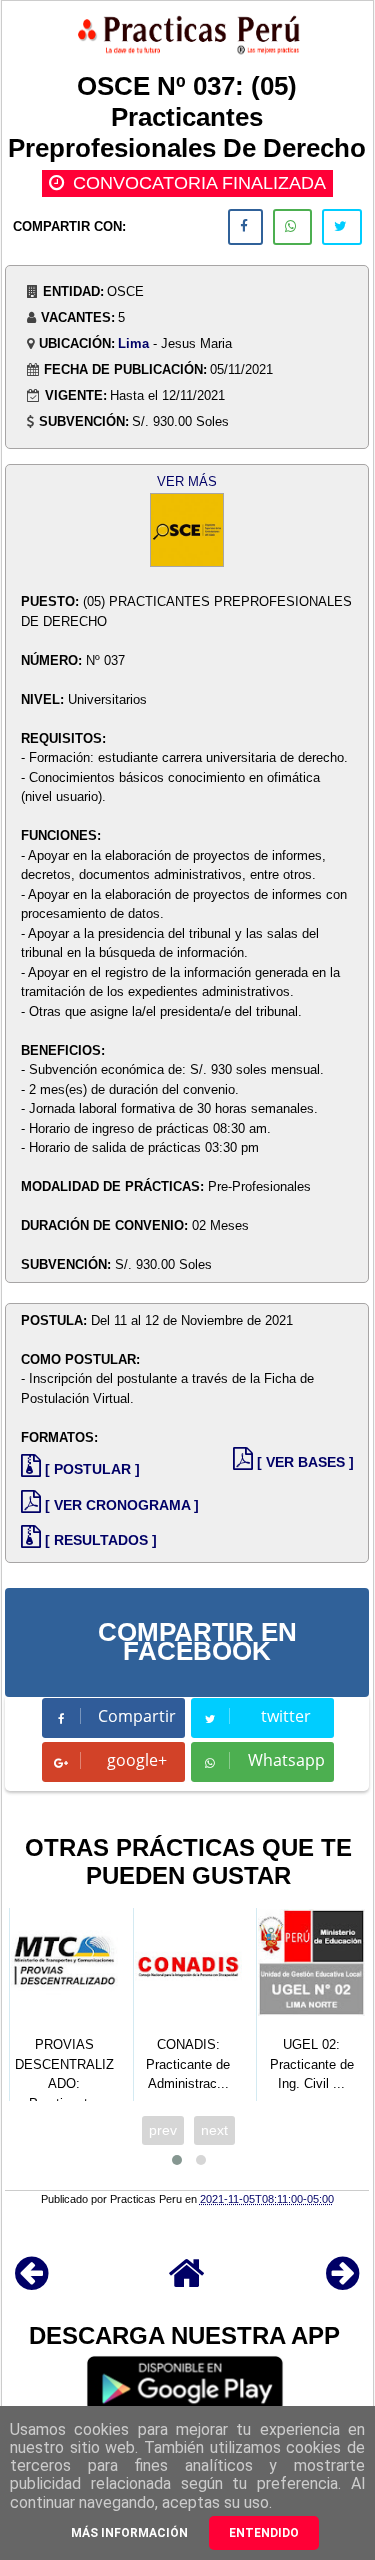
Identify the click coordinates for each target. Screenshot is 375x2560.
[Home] (187, 2282)
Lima (133, 343)
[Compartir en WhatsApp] (292, 227)
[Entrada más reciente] (31, 2282)
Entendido (264, 2533)
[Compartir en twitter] (342, 227)
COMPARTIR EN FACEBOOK (197, 1642)
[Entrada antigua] (342, 2282)
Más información (129, 2533)
